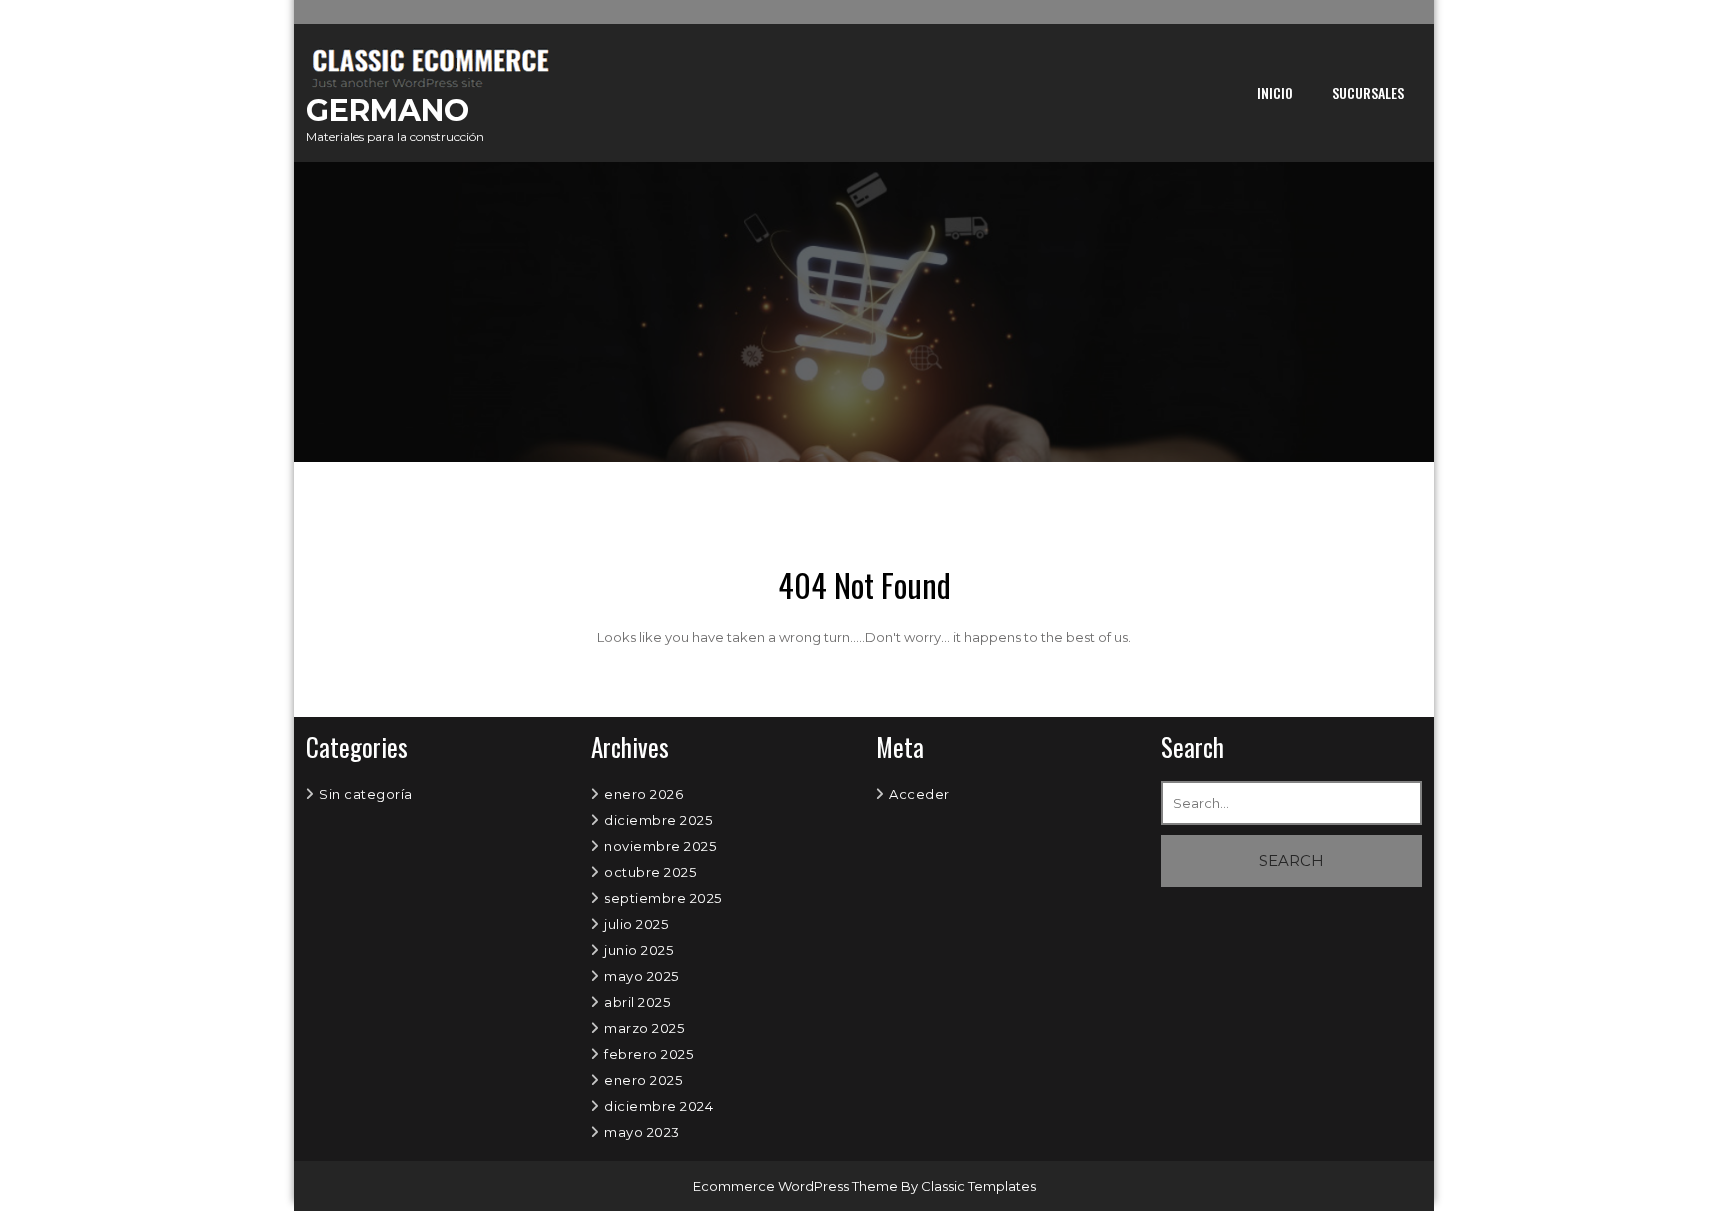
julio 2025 (636, 924)
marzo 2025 (644, 1028)
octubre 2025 (650, 872)
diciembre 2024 (658, 1106)
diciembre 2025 (658, 820)
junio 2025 (638, 950)
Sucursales (1368, 92)
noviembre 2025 (660, 846)
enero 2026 (643, 794)
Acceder (919, 794)
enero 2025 (643, 1080)
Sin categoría (366, 794)
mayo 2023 (642, 1132)
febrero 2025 (648, 1054)
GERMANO (387, 110)
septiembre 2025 (663, 898)
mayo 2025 (641, 976)
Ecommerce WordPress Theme (797, 1186)
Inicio (1275, 92)
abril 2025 (637, 1002)
